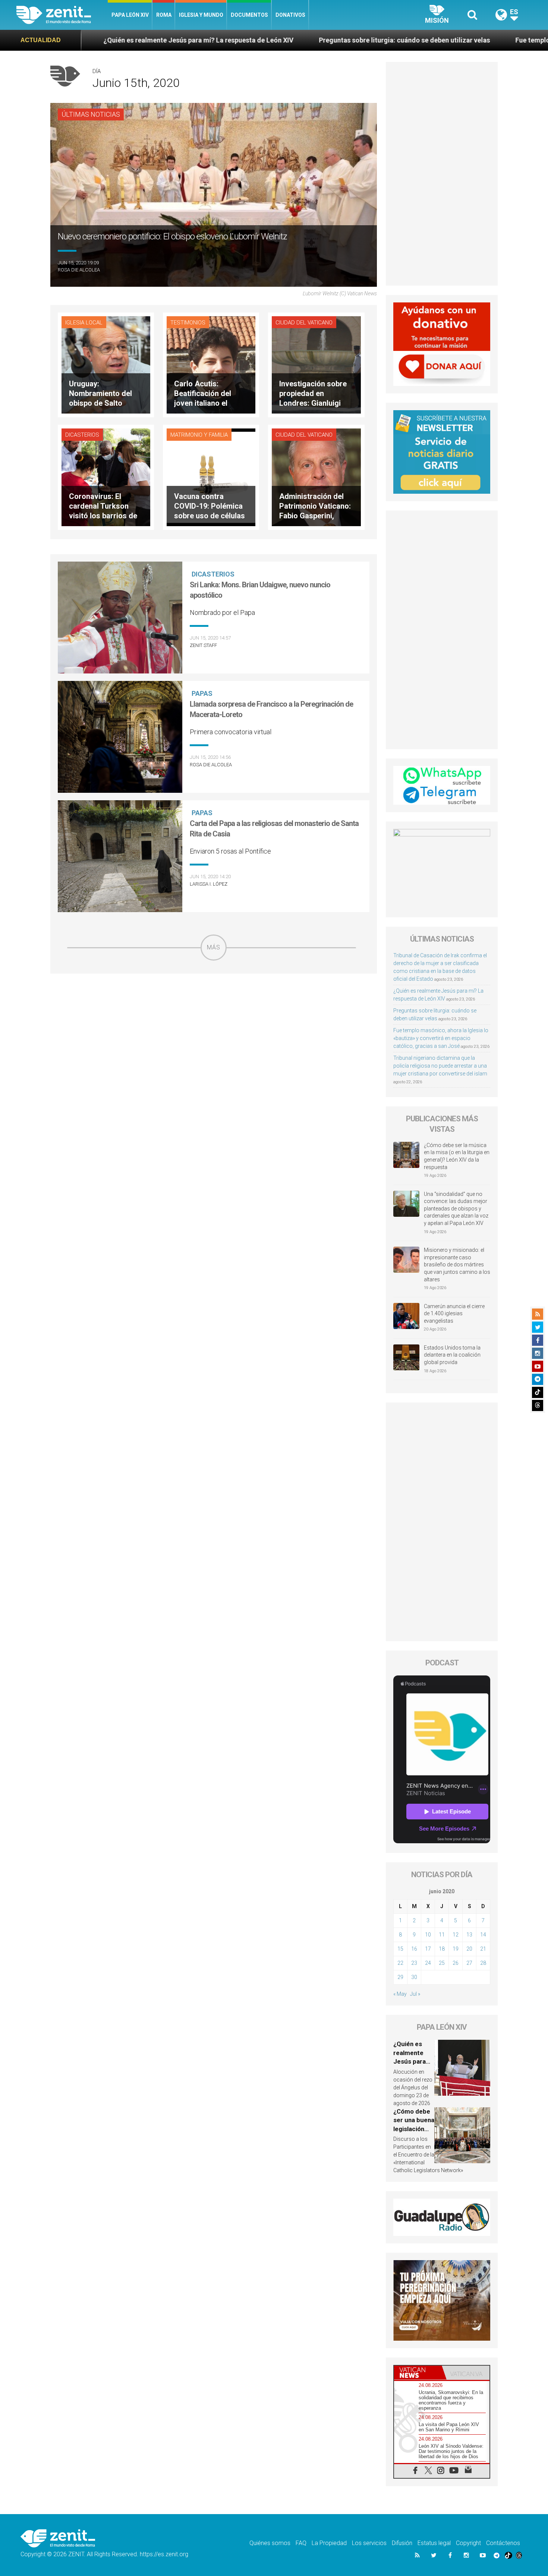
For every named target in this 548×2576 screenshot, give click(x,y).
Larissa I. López (209, 884)
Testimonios (188, 323)
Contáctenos (503, 2543)
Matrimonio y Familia (199, 435)
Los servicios (369, 2543)
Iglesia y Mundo (201, 15)
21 (483, 1949)
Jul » (415, 1994)
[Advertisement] (214, 1014)
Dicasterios (82, 435)
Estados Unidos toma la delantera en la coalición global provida (452, 1355)
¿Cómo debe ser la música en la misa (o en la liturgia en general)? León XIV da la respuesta (457, 1156)
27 (469, 1963)
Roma (164, 15)
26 (456, 1963)
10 (428, 1935)
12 (456, 1935)
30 (414, 1977)
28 (483, 1963)
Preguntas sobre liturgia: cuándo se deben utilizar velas (234, 40)
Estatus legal (434, 2543)
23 (414, 1963)
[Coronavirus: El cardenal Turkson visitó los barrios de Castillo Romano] (106, 477)
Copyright (468, 2543)
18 (442, 1949)
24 (428, 1963)
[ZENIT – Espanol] (62, 15)
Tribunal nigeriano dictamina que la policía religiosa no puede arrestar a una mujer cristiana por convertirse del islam (440, 1066)
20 (469, 1949)
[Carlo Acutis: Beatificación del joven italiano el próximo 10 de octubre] (211, 364)
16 (414, 1949)
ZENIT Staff (203, 645)
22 (400, 1963)
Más (214, 947)
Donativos (290, 15)
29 (400, 1977)
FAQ (301, 2543)
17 (428, 1949)
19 (456, 1949)
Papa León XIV (130, 15)
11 (442, 1935)
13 (469, 1935)
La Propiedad (329, 2543)
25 (442, 1963)
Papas (202, 693)
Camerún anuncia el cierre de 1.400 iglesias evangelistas (454, 1314)
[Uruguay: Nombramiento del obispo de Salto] (106, 364)
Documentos (249, 15)
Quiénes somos (270, 2543)
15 (400, 1949)
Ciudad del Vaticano (304, 323)
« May (400, 1994)
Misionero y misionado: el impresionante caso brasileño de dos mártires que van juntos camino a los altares (457, 1265)
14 (483, 1935)
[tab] (418, 2373)
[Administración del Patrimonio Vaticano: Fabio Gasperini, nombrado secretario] (316, 477)
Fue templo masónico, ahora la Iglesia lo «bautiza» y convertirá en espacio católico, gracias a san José (441, 1038)
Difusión (402, 2543)
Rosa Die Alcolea (79, 270)
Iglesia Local (84, 323)
